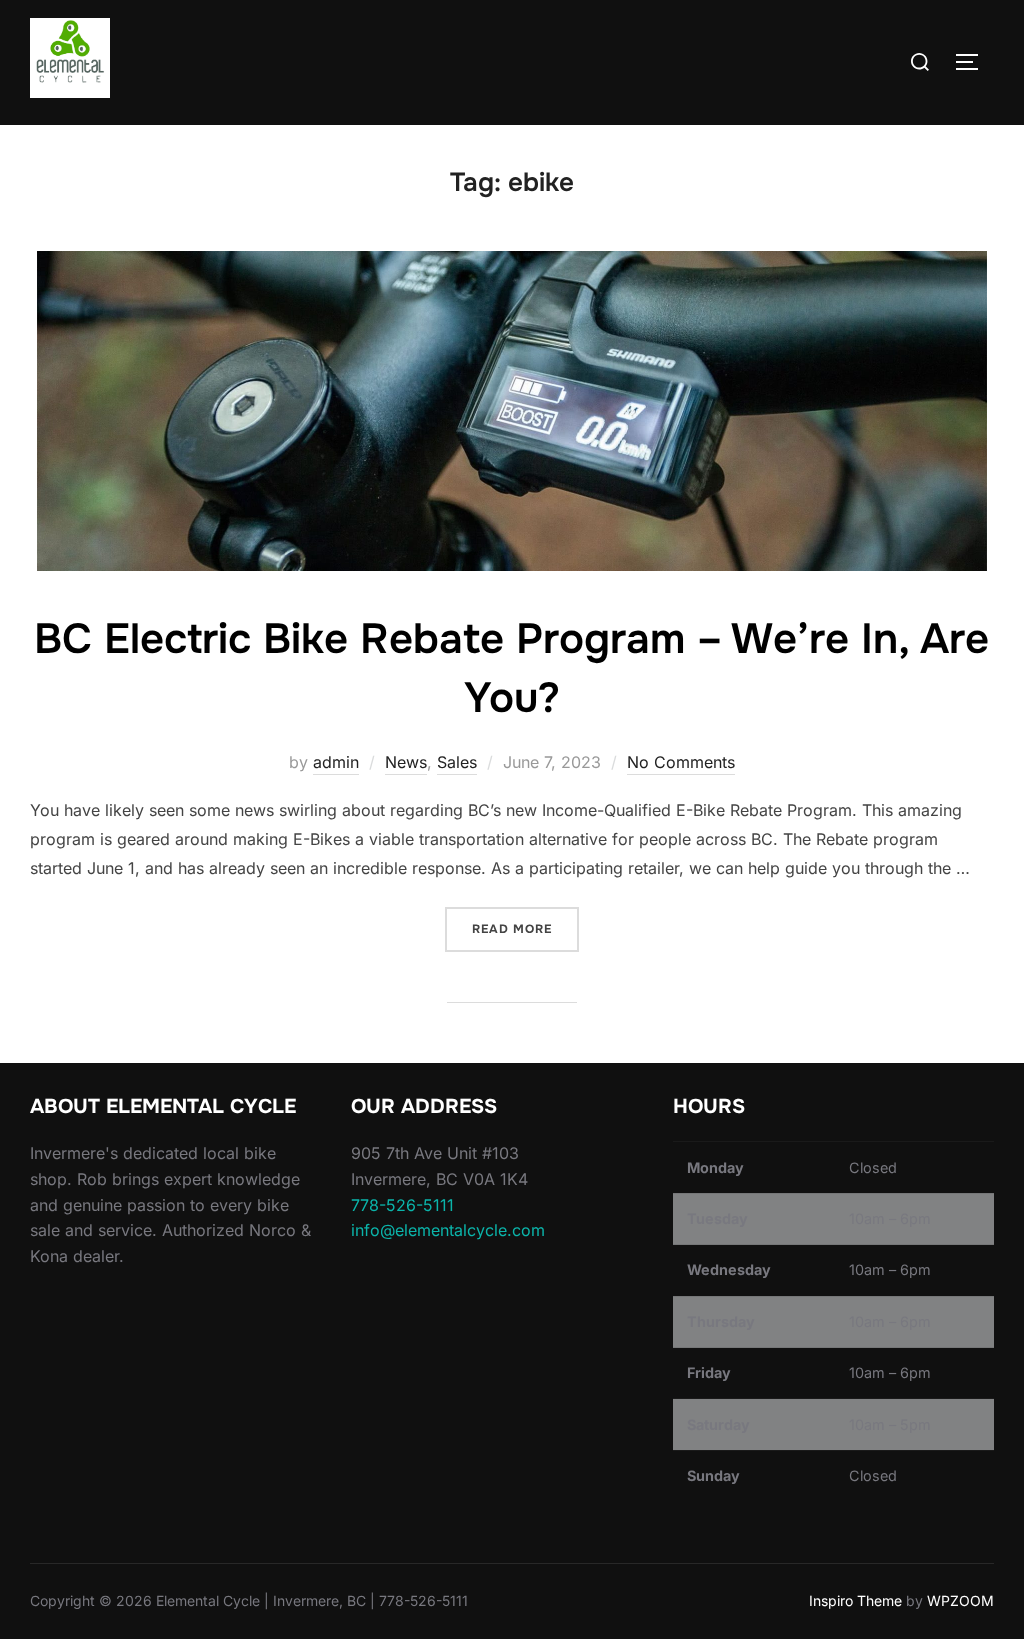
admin (336, 762)
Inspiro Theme (855, 1600)
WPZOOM (960, 1600)
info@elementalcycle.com (448, 1230)
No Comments (681, 762)
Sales (457, 762)
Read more (525, 928)
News (406, 762)
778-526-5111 (402, 1205)
